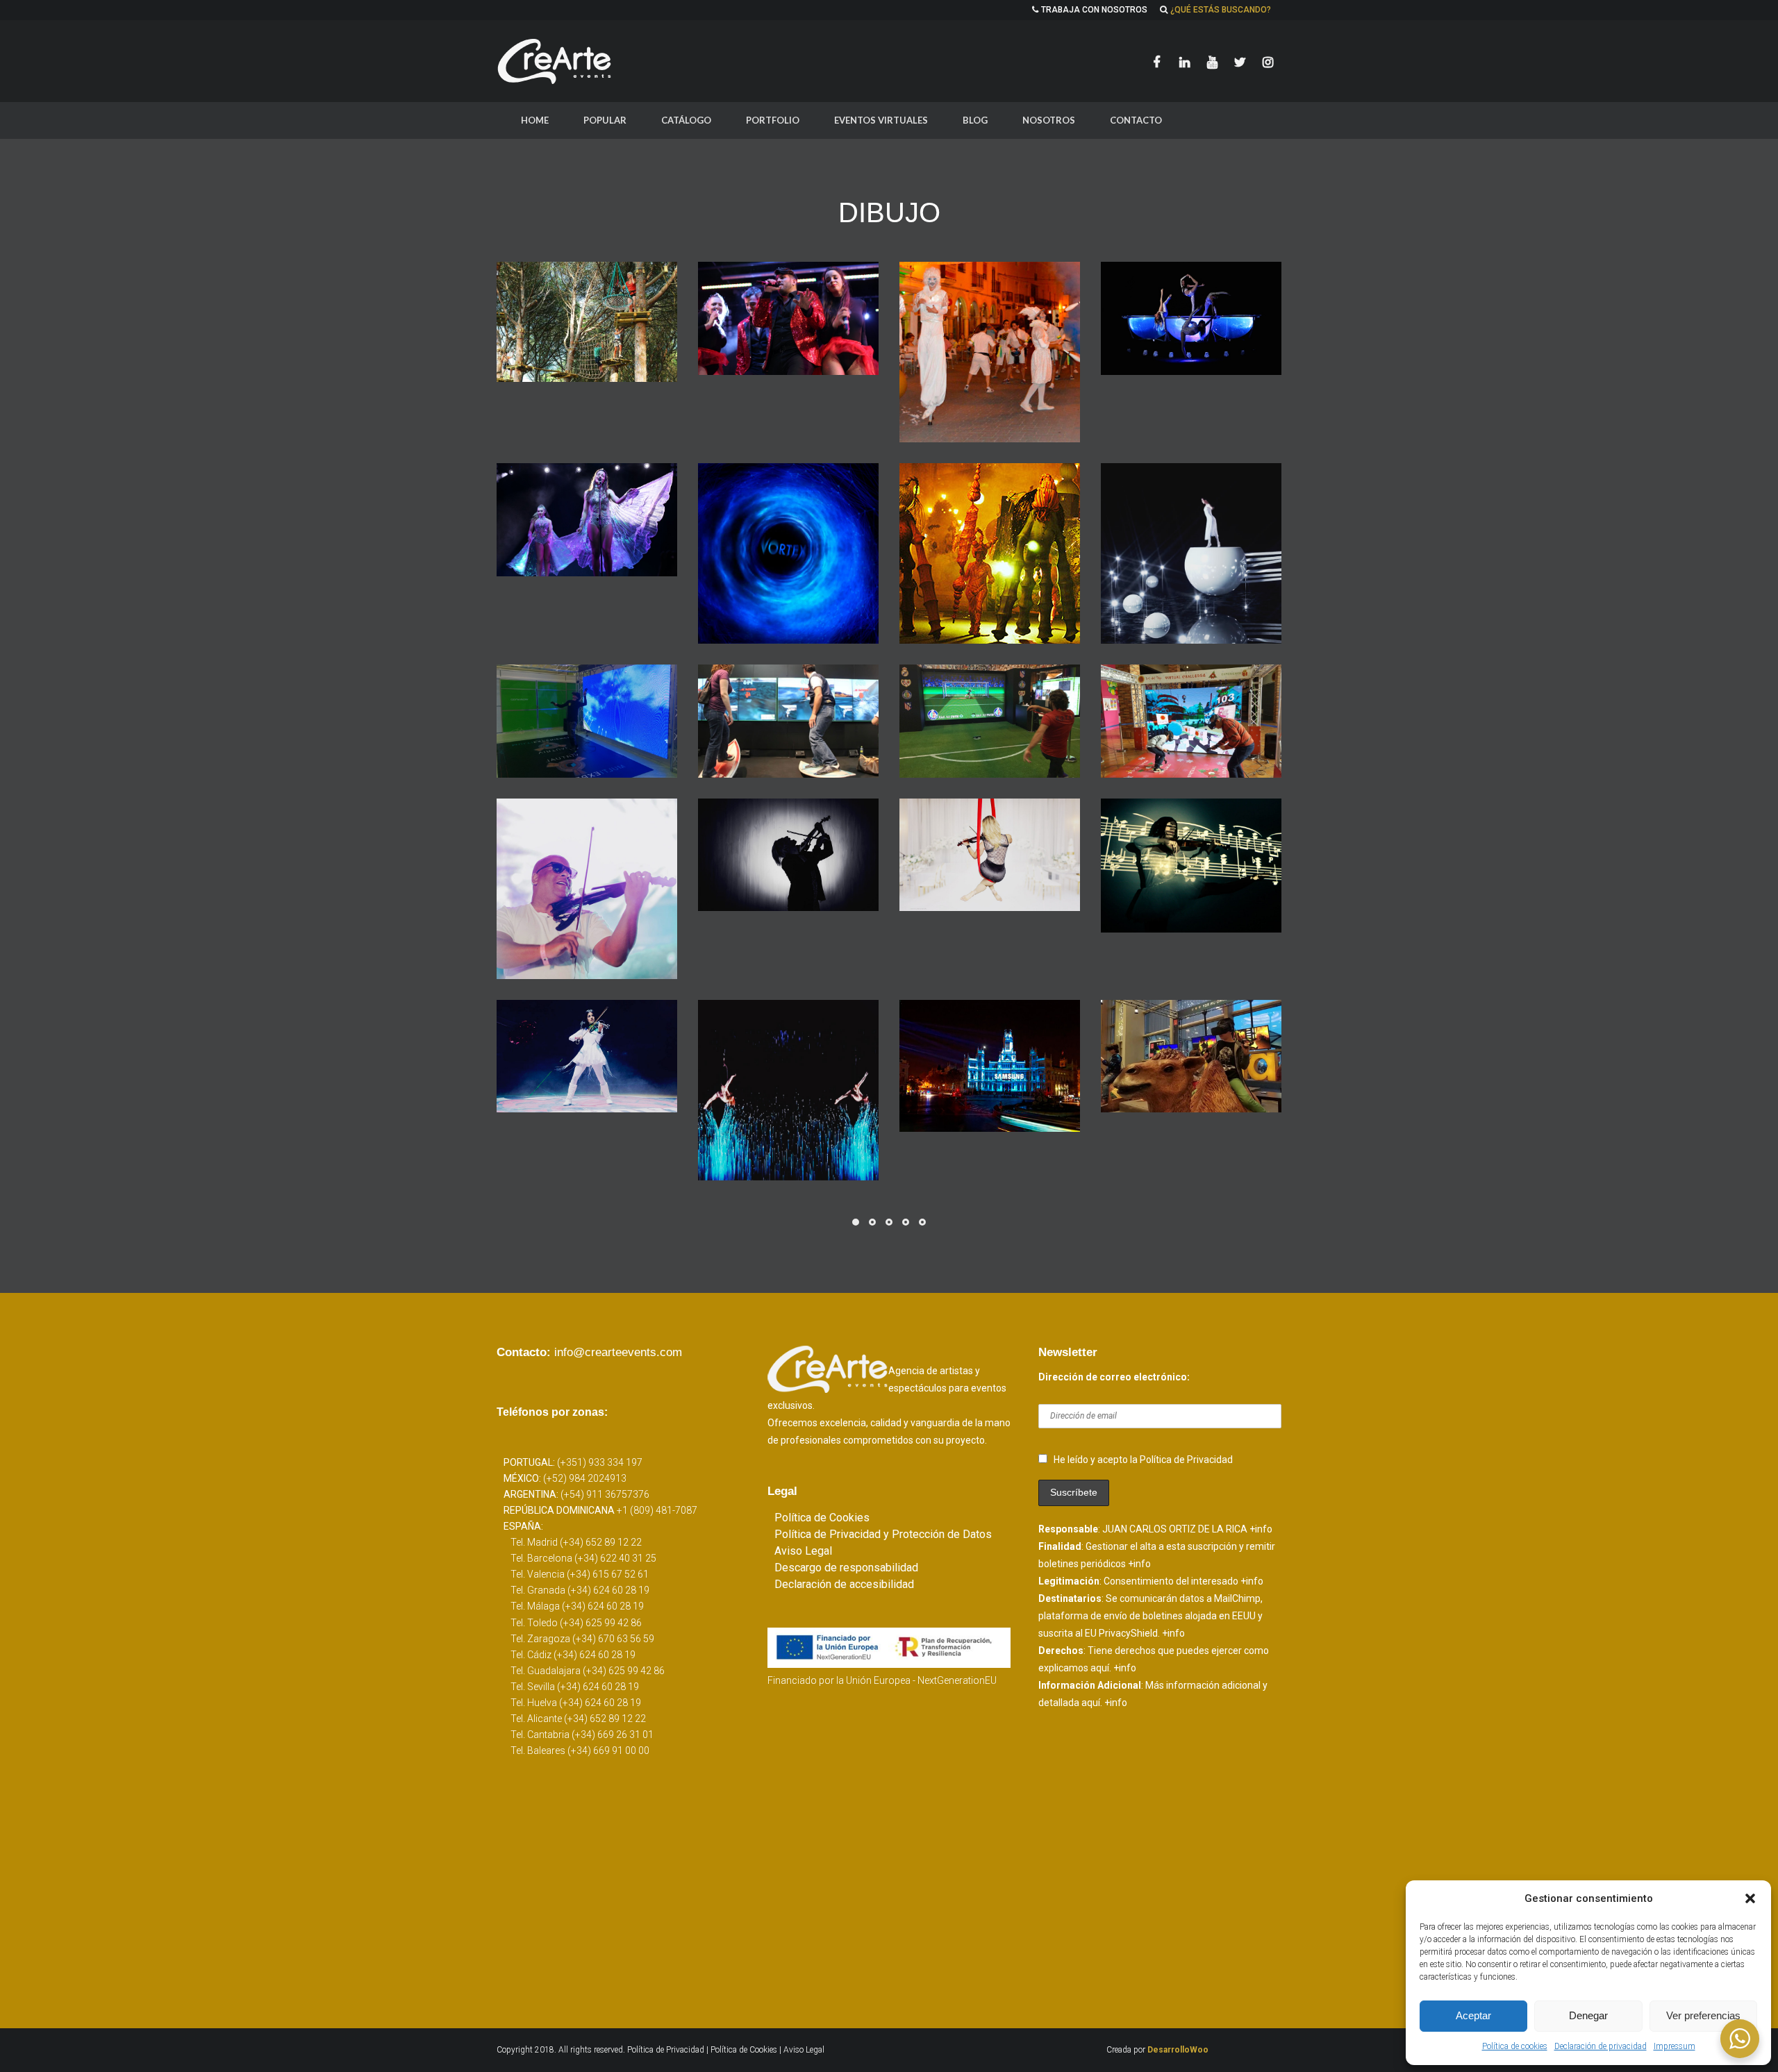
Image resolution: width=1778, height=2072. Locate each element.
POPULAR (605, 120)
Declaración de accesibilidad (844, 1584)
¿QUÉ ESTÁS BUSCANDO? (1221, 10)
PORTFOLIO (773, 120)
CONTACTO (1136, 120)
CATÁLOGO (686, 120)
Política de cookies (1515, 2046)
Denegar (1588, 2015)
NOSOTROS (1049, 120)
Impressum (1675, 2046)
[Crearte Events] (556, 61)
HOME (535, 120)
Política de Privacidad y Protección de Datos (883, 1534)
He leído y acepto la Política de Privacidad (1143, 1460)
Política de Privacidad (667, 2050)
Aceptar (1473, 2015)
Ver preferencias (1703, 2015)
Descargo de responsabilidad (846, 1568)
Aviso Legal (803, 1551)
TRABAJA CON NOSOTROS (1094, 10)
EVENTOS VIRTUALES (881, 120)
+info (1261, 1529)
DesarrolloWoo (1178, 2050)
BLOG (975, 120)
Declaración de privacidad (1601, 2046)
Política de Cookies (822, 1518)
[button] (1750, 1898)
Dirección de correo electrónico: (1114, 1377)
